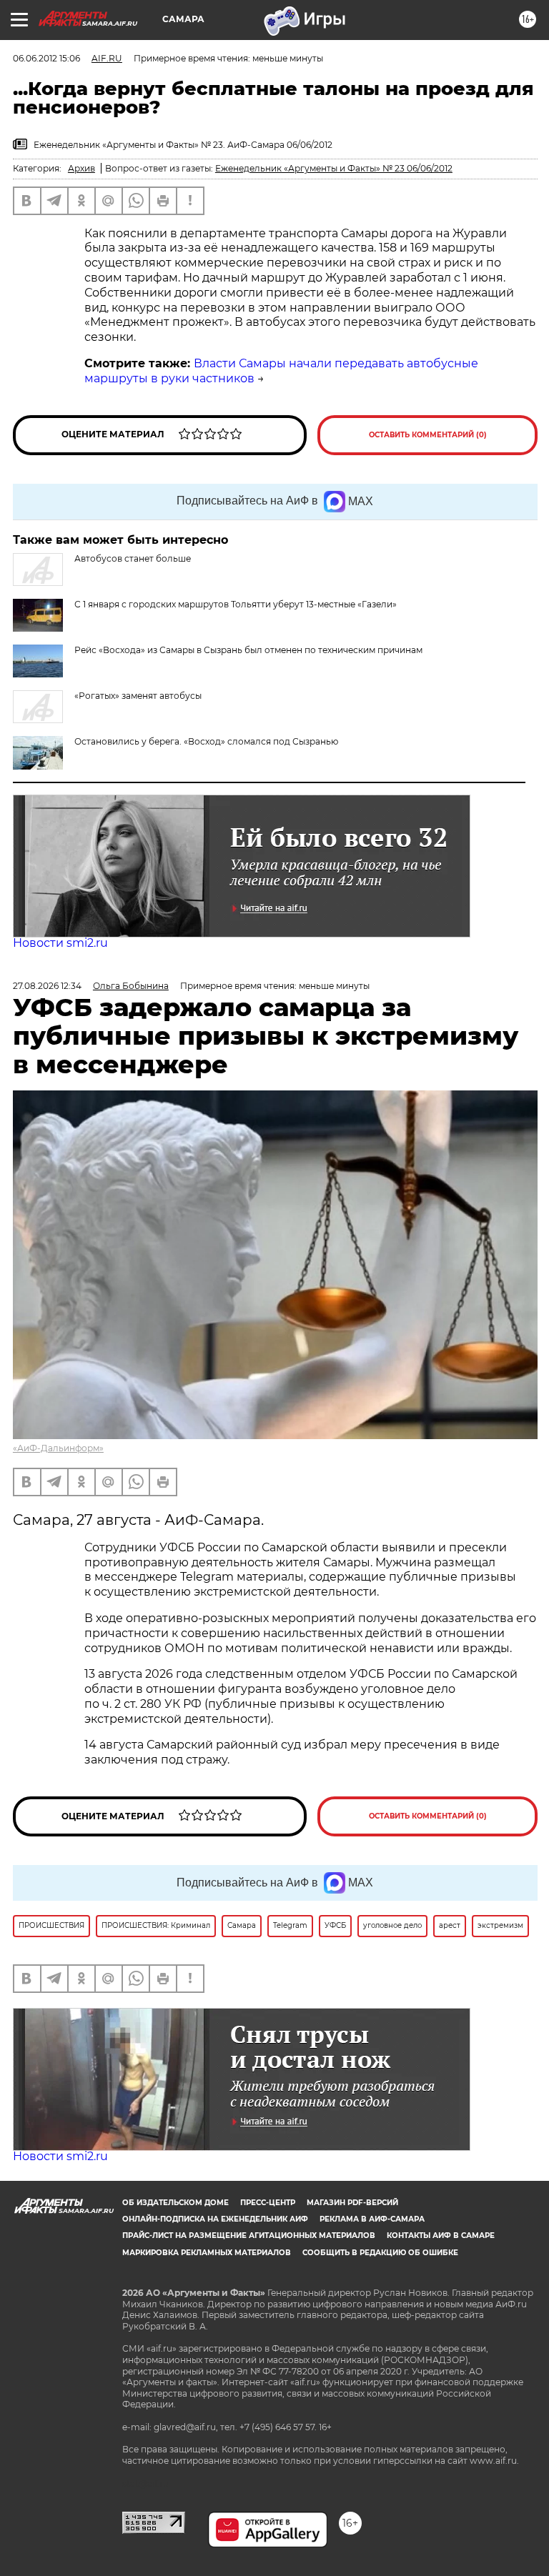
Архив (81, 168)
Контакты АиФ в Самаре (441, 2236)
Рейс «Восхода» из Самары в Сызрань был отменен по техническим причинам (248, 650)
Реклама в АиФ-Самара (372, 2219)
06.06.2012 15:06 (46, 58)
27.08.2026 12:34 (47, 986)
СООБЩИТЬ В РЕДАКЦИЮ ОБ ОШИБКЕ (380, 2253)
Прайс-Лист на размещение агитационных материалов (249, 2236)
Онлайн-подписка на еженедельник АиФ (215, 2219)
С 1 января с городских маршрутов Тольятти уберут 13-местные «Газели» (236, 604)
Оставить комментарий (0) (428, 435)
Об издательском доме (175, 2203)
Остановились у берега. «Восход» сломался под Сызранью (206, 741)
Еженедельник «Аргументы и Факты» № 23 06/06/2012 (334, 168)
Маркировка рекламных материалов (207, 2253)
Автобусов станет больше (133, 558)
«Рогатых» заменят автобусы (138, 696)
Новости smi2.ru (60, 943)
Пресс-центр (268, 2203)
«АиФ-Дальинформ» (58, 1448)
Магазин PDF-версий (352, 2203)
